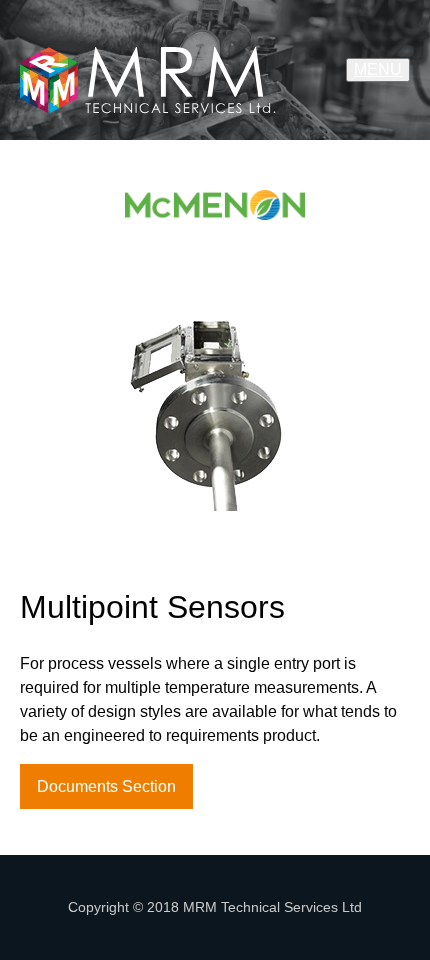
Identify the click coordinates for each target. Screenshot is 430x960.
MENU (378, 69)
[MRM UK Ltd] (149, 70)
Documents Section (106, 786)
